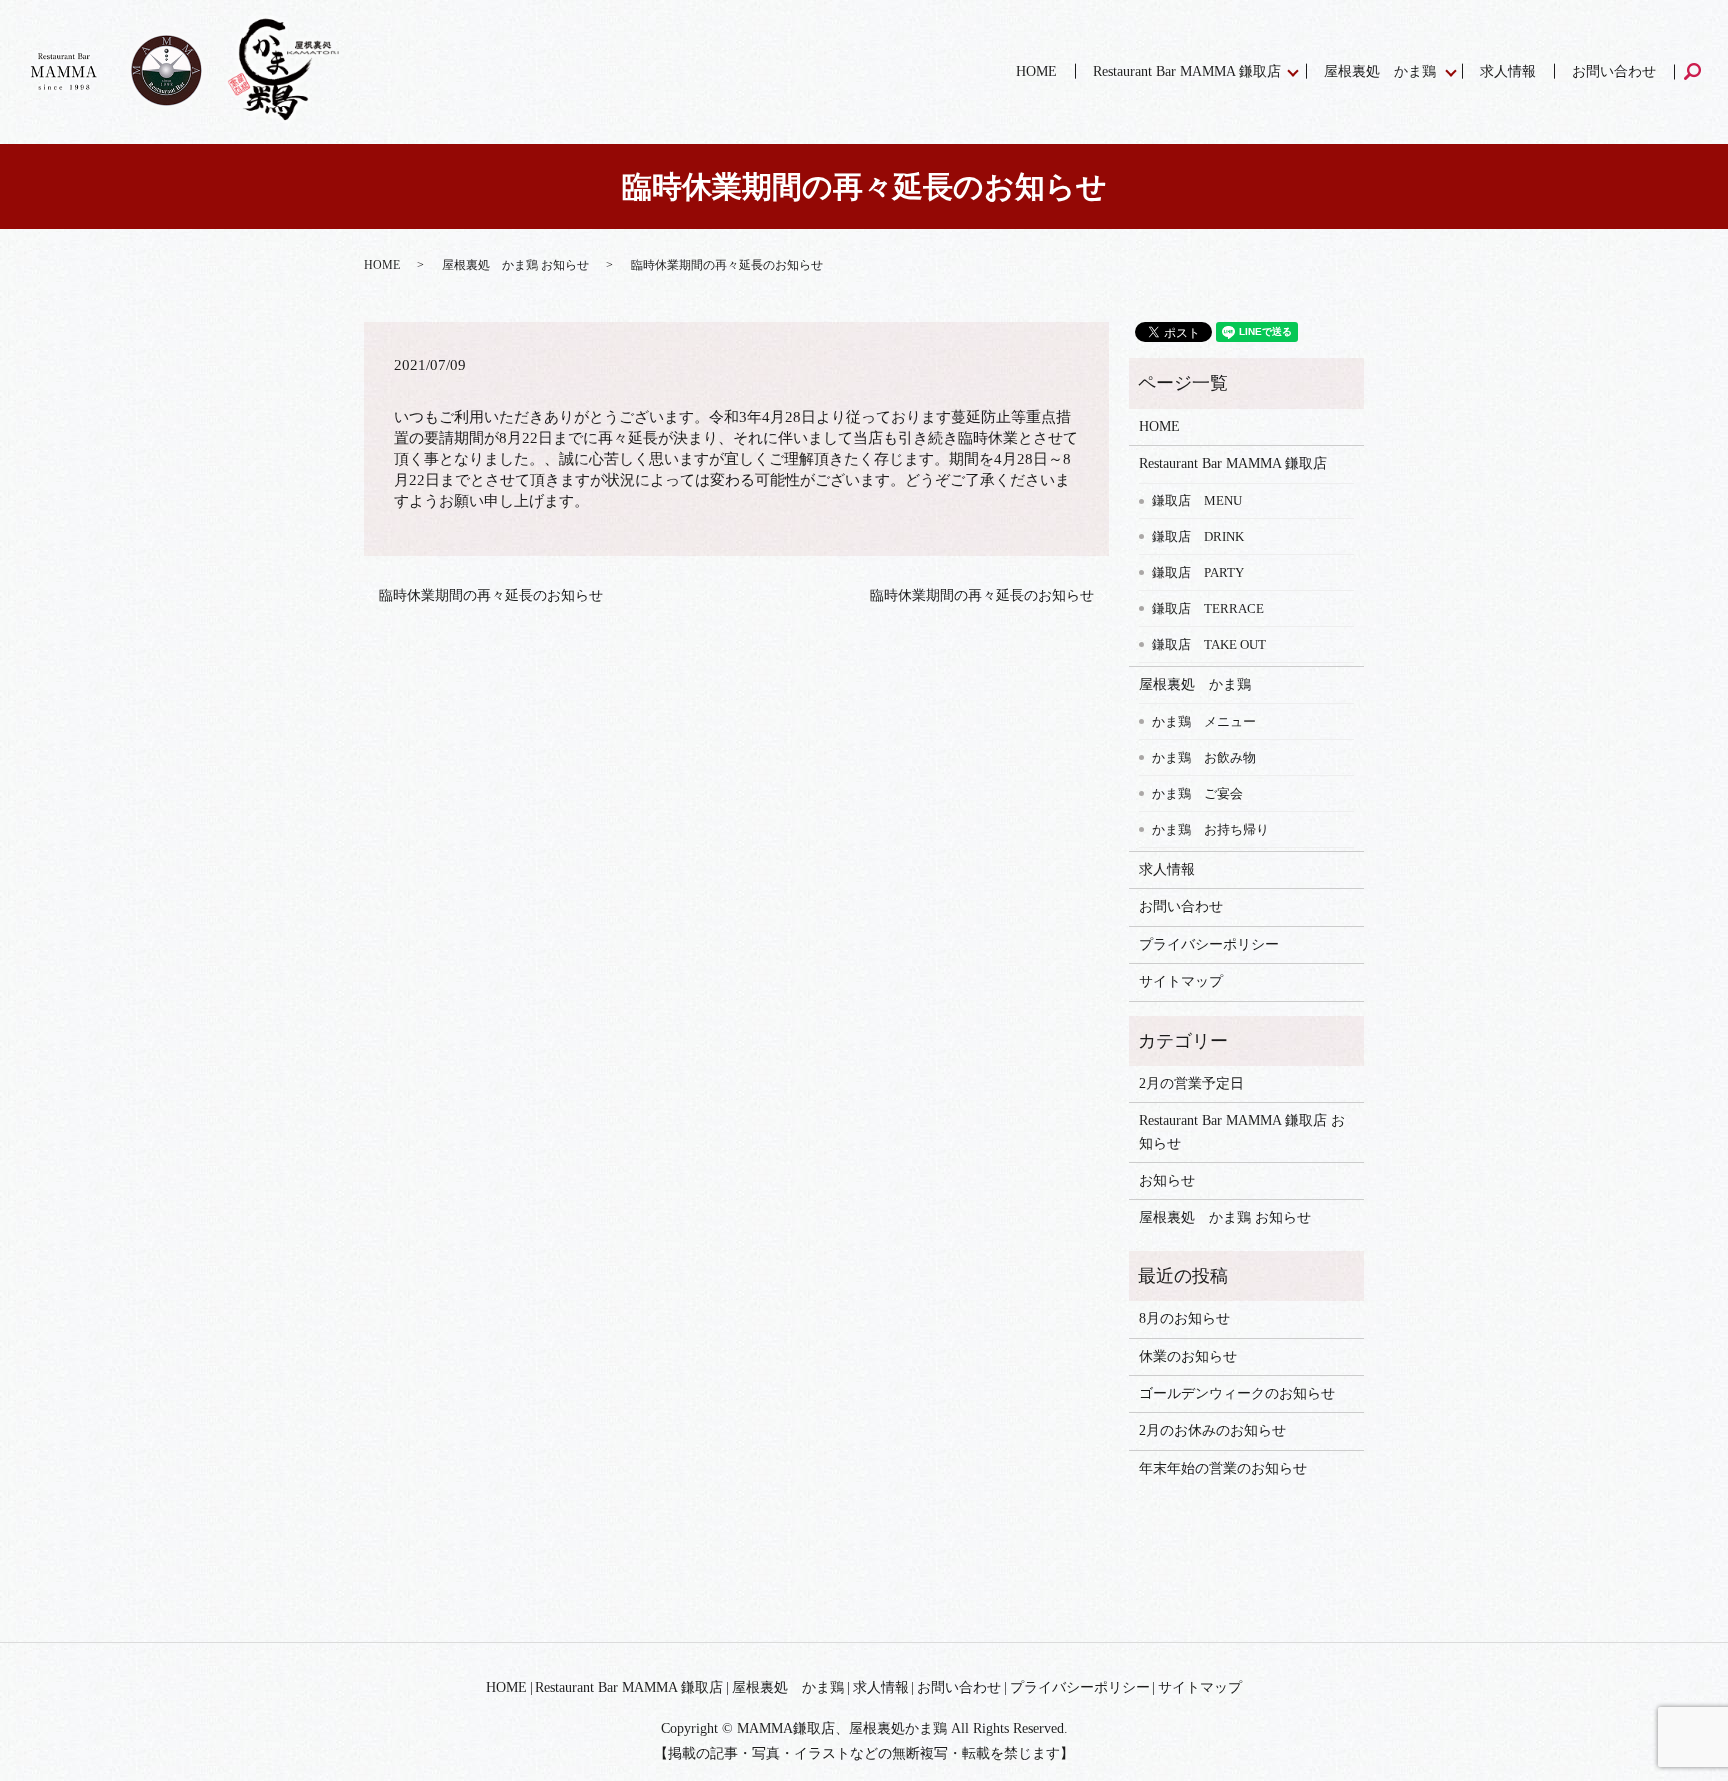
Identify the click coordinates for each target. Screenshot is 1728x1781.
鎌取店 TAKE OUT (1209, 644)
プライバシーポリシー (1209, 944)
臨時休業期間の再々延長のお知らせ (491, 595)
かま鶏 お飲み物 (1204, 757)
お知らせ (1167, 1180)
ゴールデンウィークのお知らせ (1237, 1393)
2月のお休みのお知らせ (1212, 1430)
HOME (1036, 71)
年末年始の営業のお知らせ (1223, 1468)
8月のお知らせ (1184, 1318)
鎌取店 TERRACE (1208, 608)
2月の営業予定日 (1191, 1083)
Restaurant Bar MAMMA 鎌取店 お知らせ (1242, 1131)
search (1701, 71)
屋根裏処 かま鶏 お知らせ (515, 265)
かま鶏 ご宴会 (1197, 793)
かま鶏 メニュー (1204, 721)
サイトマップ (1181, 981)
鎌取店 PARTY (1198, 572)
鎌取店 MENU (1197, 500)
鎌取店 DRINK (1198, 536)
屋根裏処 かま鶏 (1380, 71)
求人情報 (1508, 71)
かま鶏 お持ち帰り (1210, 829)
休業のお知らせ (1188, 1356)
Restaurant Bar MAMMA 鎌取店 (1187, 71)
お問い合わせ (1614, 71)
